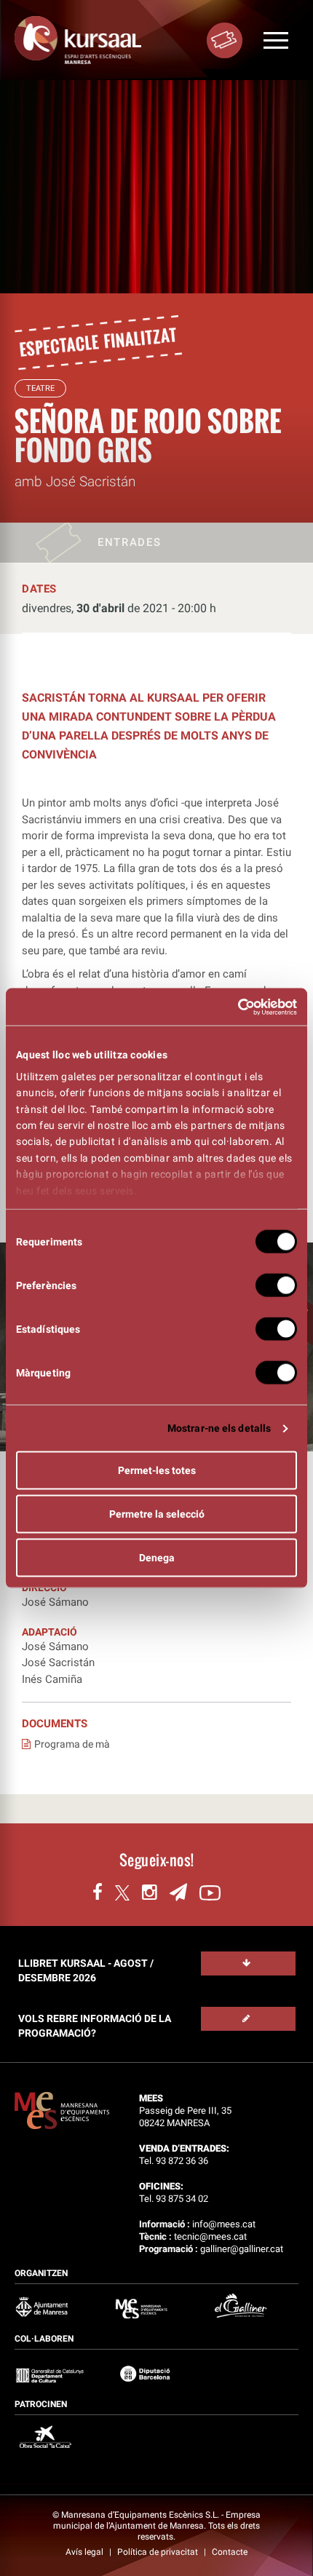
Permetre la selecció (157, 1514)
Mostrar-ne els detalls (219, 1428)
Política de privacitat (159, 2552)
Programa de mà (72, 1744)
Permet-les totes (157, 1470)
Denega (157, 1558)
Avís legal (86, 2552)
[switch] (276, 1285)
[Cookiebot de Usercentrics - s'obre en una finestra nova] (233, 1007)
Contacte (230, 2552)
